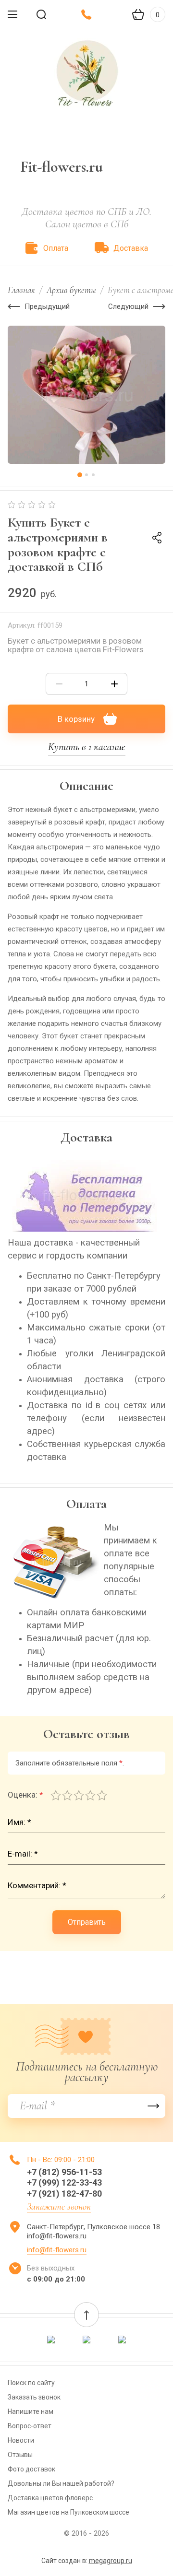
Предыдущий (47, 306)
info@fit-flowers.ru (57, 2250)
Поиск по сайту (31, 2383)
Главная (21, 290)
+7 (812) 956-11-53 (64, 2172)
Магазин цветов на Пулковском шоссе (68, 2512)
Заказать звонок (34, 2397)
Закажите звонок (59, 2207)
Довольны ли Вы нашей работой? (61, 2483)
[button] (86, 2315)
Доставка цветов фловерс (50, 2498)
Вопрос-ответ (30, 2426)
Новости (21, 2440)
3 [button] (93, 475)
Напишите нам (31, 2411)
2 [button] (86, 475)
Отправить (87, 1922)
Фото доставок (31, 2469)
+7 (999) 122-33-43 (64, 2182)
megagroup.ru (111, 2561)
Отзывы (20, 2455)
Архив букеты (71, 290)
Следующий (128, 306)
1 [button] (80, 475)
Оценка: (25, 1795)
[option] (86, 395)
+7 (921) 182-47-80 (64, 2194)
